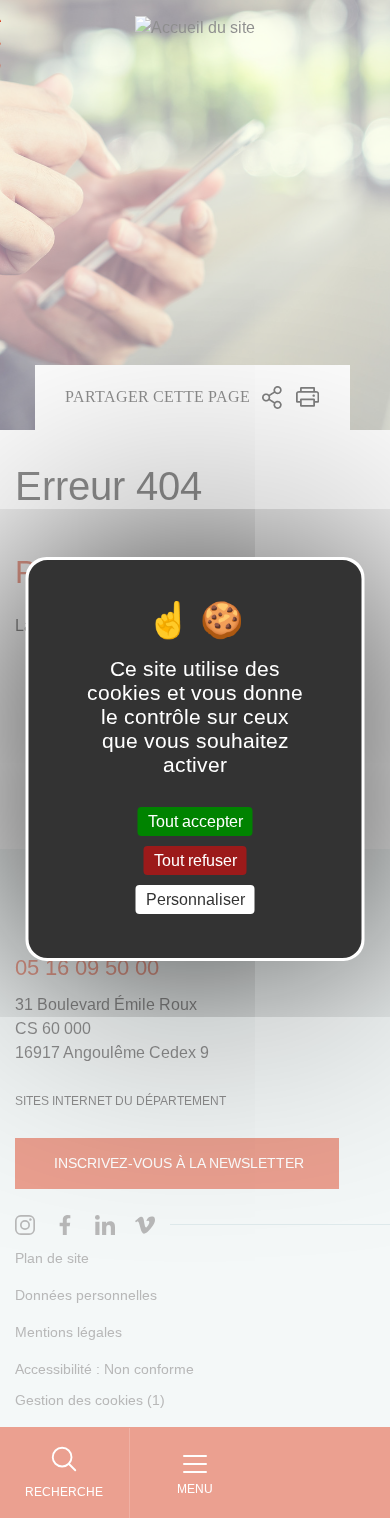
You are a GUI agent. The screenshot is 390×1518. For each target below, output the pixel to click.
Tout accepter (195, 820)
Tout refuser (195, 860)
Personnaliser (195, 899)
